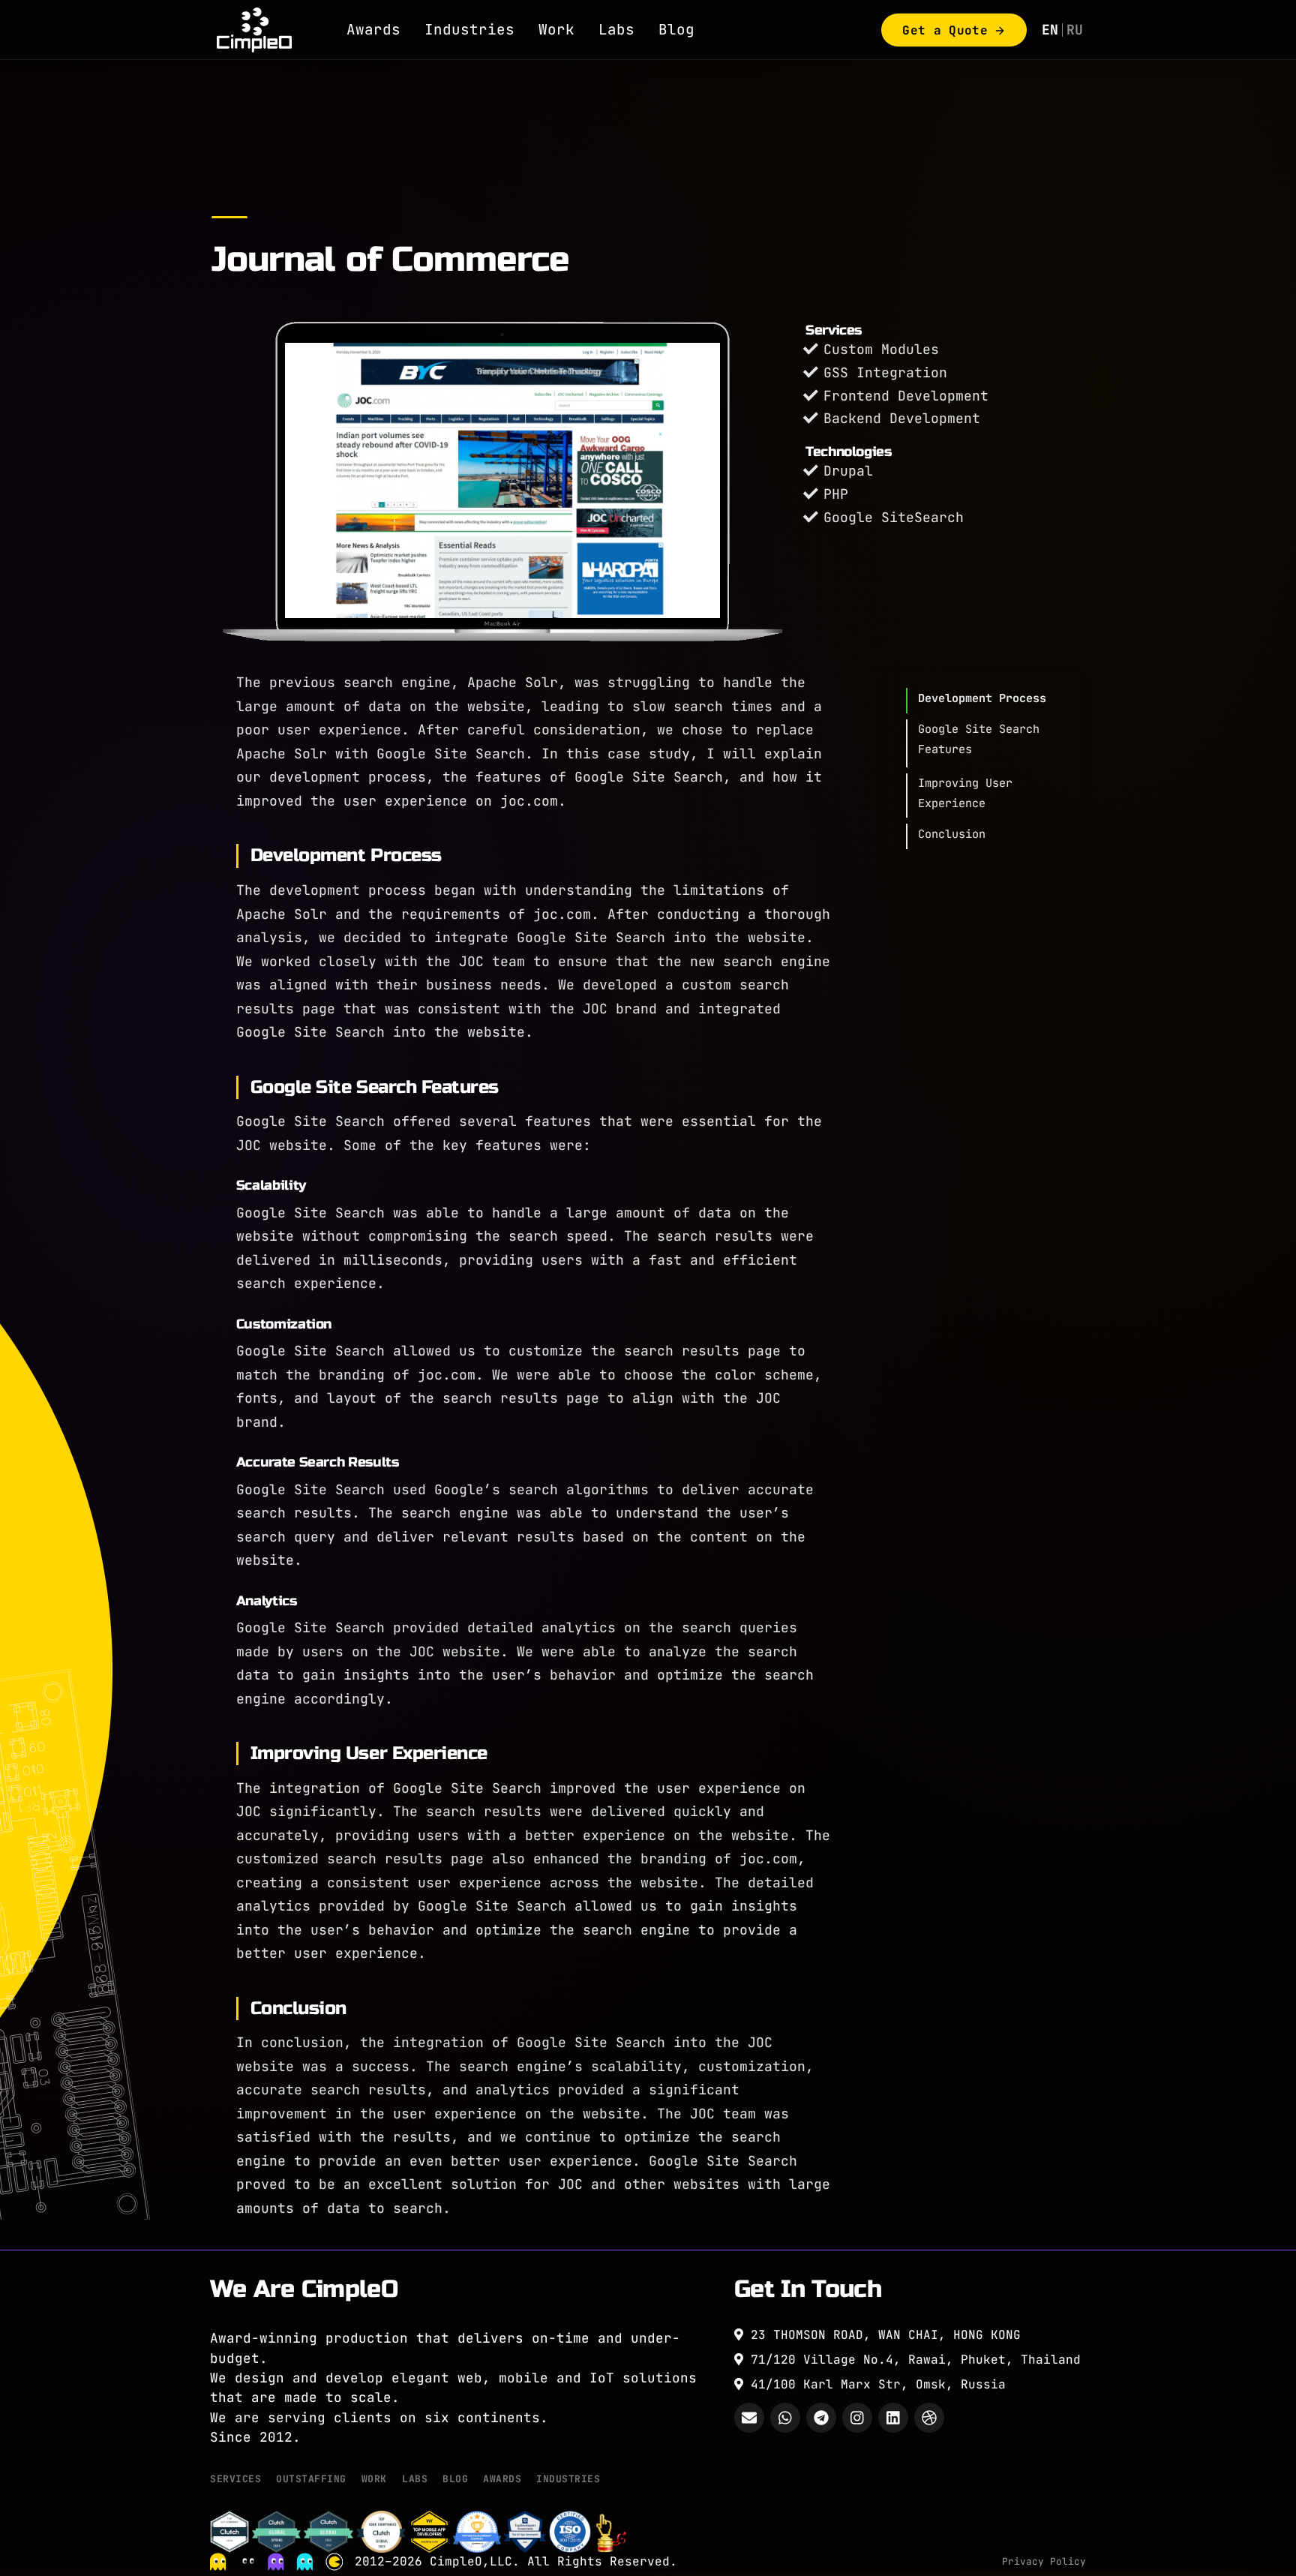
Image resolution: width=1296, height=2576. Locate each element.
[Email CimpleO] (749, 2418)
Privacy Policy (1044, 2561)
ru (1075, 30)
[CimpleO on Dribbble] (929, 2418)
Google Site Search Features (979, 739)
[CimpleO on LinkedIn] (893, 2418)
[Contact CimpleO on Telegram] (821, 2418)
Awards (373, 29)
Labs (616, 29)
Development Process (982, 698)
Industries (469, 29)
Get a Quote (945, 30)
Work (556, 29)
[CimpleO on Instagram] (857, 2418)
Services (235, 2479)
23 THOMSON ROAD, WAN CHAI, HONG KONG (882, 2335)
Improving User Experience (965, 793)
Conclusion (952, 834)
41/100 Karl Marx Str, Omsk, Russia (874, 2384)
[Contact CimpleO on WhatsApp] (785, 2418)
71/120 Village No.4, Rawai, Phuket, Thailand (912, 2360)
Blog (676, 29)
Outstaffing (311, 2479)
